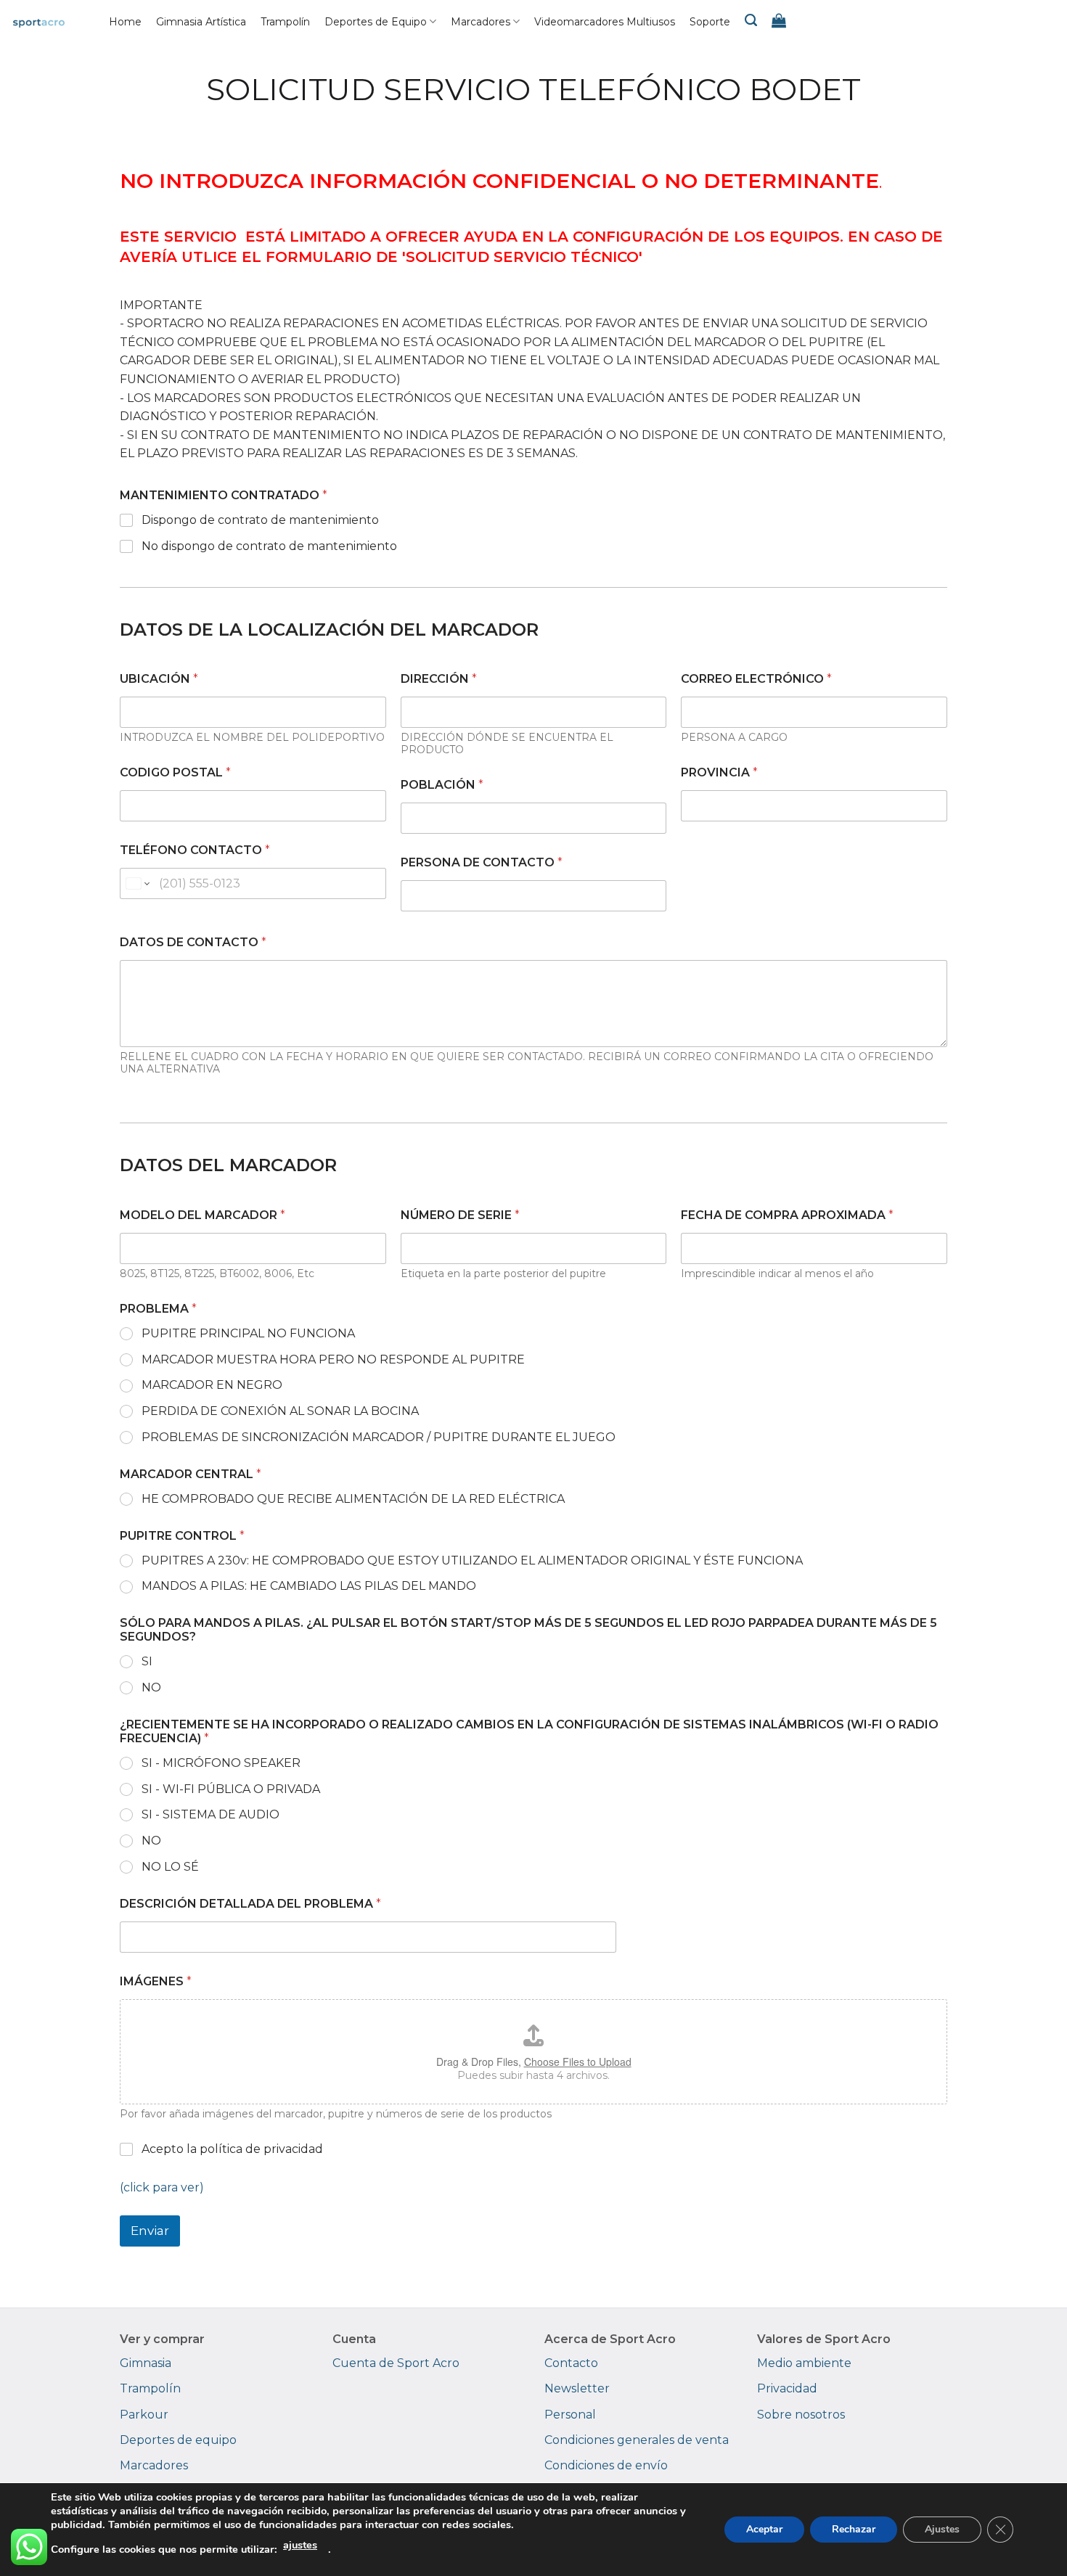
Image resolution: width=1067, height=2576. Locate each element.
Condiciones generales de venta (637, 2440)
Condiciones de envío (606, 2465)
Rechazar (854, 2529)
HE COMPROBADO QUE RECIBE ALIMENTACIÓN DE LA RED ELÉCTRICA (353, 1499)
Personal (570, 2415)
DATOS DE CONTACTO (193, 942)
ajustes (300, 2545)
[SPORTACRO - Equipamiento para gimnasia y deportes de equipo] (53, 22)
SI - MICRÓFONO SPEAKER (221, 1763)
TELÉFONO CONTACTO (195, 850)
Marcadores (481, 22)
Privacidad (787, 2388)
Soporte (710, 22)
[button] (779, 20)
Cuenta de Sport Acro (396, 2363)
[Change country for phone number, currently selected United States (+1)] (137, 883)
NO (151, 1687)
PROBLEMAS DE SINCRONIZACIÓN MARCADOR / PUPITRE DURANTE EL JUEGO (379, 1437)
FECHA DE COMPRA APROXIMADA (787, 1215)
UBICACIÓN (159, 679)
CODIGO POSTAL (175, 772)
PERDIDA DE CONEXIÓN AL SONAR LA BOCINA (280, 1411)
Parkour (144, 2415)
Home (125, 22)
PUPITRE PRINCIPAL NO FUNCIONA (248, 1333)
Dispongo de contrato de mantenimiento (260, 520)
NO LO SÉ (170, 1867)
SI (147, 1661)
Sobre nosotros (801, 2415)
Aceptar (764, 2529)
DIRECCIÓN (439, 679)
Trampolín (285, 22)
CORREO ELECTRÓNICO (756, 679)
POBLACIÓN (442, 785)
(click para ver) (162, 2187)
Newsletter (577, 2388)
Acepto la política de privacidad (232, 2149)
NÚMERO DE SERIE (460, 1215)
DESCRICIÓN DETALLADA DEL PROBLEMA (250, 1904)
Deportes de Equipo (376, 22)
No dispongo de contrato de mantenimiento (269, 546)
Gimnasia (146, 2363)
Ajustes (942, 2529)
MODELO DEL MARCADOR (203, 1215)
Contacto (571, 2363)
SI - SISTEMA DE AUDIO (210, 1814)
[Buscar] (751, 20)
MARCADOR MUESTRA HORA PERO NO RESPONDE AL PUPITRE (333, 1359)
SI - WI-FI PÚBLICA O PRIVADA (231, 1789)
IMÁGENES (156, 1981)
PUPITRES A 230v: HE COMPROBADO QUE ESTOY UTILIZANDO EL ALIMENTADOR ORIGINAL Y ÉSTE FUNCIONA (472, 1560)
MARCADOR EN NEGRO (212, 1385)
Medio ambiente (804, 2363)
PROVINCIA (719, 772)
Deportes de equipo (178, 2440)
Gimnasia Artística (201, 22)
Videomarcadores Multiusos (605, 22)
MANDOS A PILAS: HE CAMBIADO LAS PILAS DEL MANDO (309, 1586)
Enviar (150, 2231)
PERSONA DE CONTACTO (482, 862)
